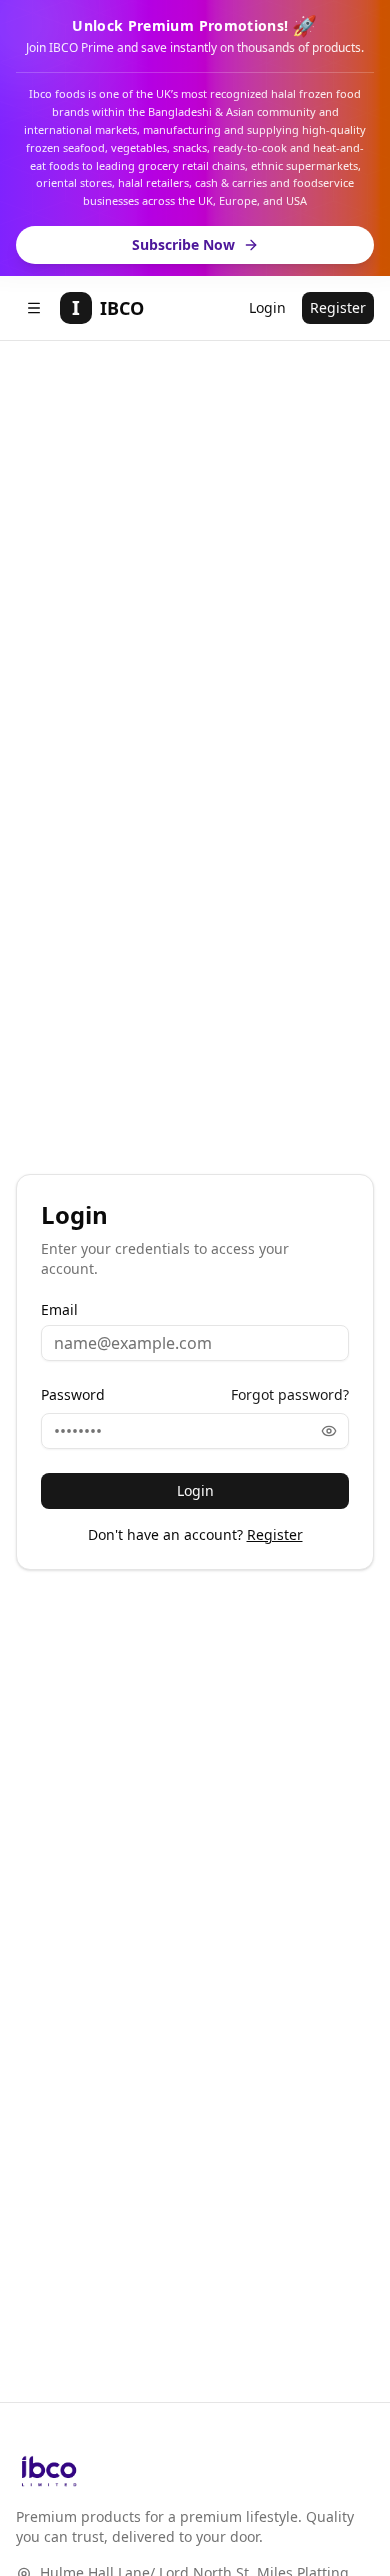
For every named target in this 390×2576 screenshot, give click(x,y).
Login (267, 307)
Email (59, 1310)
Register (338, 307)
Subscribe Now (183, 244)
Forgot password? (290, 1394)
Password (73, 1395)
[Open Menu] (34, 308)
